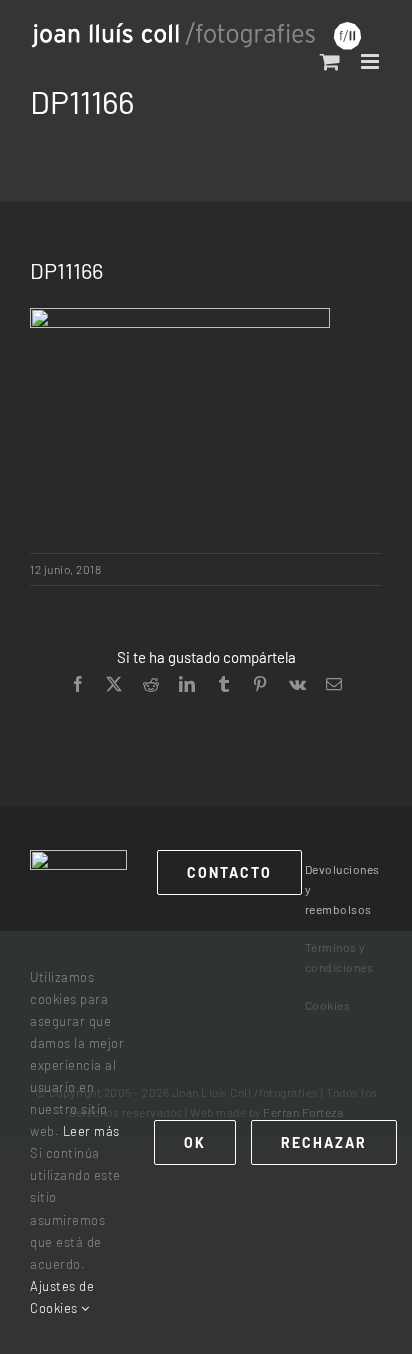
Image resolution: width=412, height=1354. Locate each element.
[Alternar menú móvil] (372, 61)
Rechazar (324, 1142)
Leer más (91, 1131)
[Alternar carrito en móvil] (330, 61)
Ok (195, 1142)
